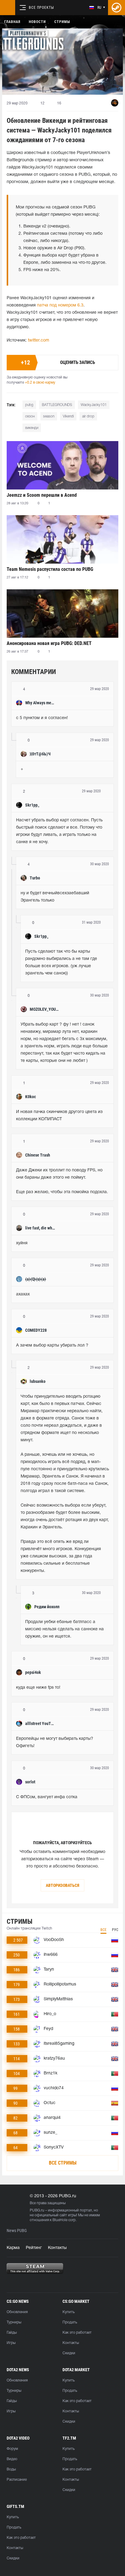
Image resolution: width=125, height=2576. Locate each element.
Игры (11, 2343)
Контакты (57, 2248)
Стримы (62, 22)
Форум (12, 2449)
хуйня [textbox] (22, 1243)
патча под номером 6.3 (60, 305)
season (49, 416)
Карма (13, 2248)
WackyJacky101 (94, 405)
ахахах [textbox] (23, 1294)
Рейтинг (34, 2248)
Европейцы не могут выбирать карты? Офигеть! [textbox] (55, 1742)
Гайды (12, 2333)
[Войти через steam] (117, 8)
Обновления (17, 2312)
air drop (88, 416)
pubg (29, 405)
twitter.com (39, 340)
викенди (32, 428)
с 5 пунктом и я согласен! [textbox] (42, 718)
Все (103, 1930)
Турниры (14, 2322)
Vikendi (68, 416)
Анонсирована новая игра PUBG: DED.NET (49, 643)
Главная (12, 22)
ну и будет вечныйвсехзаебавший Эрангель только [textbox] (56, 897)
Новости (37, 22)
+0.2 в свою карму (40, 383)
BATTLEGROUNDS (57, 405)
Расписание (17, 2480)
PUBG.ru (37, 2210)
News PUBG (17, 2231)
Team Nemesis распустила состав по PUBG (50, 569)
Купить (69, 2312)
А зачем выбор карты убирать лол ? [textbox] (52, 1345)
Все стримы (63, 2163)
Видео (12, 2459)
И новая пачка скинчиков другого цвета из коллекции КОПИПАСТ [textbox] (60, 1116)
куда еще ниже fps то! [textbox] (38, 1688)
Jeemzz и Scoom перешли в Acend (42, 495)
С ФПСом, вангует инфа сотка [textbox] (47, 1797)
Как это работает (77, 2333)
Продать (70, 2322)
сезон (30, 416)
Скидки (69, 2353)
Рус (115, 1930)
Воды (11, 2469)
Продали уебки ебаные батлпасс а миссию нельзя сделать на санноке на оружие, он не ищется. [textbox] (65, 1629)
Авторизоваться (62, 1885)
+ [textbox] (22, 769)
